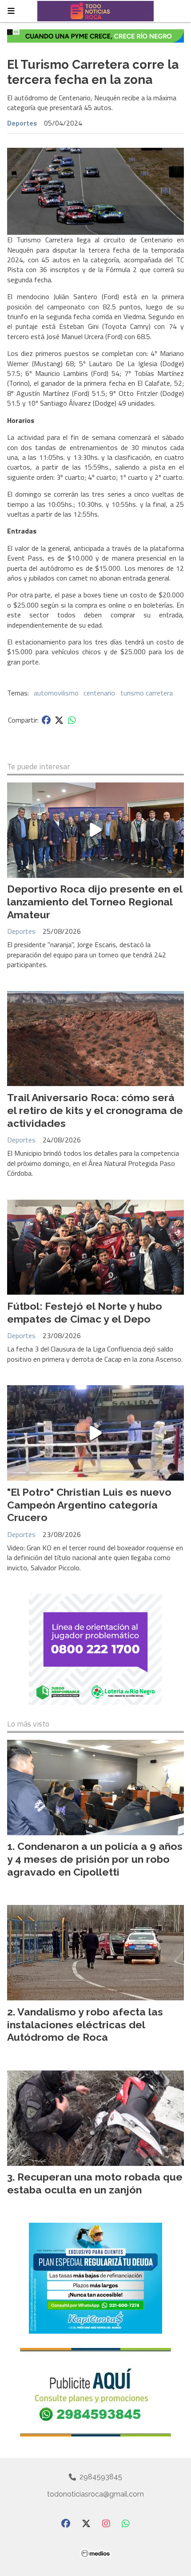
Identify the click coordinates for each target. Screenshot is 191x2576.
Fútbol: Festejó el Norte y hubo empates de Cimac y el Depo (85, 1312)
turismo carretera (147, 693)
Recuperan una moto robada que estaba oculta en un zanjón (95, 2183)
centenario (99, 693)
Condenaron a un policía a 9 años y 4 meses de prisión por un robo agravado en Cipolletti (95, 1859)
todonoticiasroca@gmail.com (95, 2494)
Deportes (22, 123)
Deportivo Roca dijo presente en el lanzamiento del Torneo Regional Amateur (95, 902)
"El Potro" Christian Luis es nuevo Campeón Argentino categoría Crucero (89, 1505)
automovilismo (56, 693)
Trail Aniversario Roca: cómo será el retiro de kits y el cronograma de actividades (95, 1110)
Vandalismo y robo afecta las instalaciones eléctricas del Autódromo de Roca (85, 2025)
